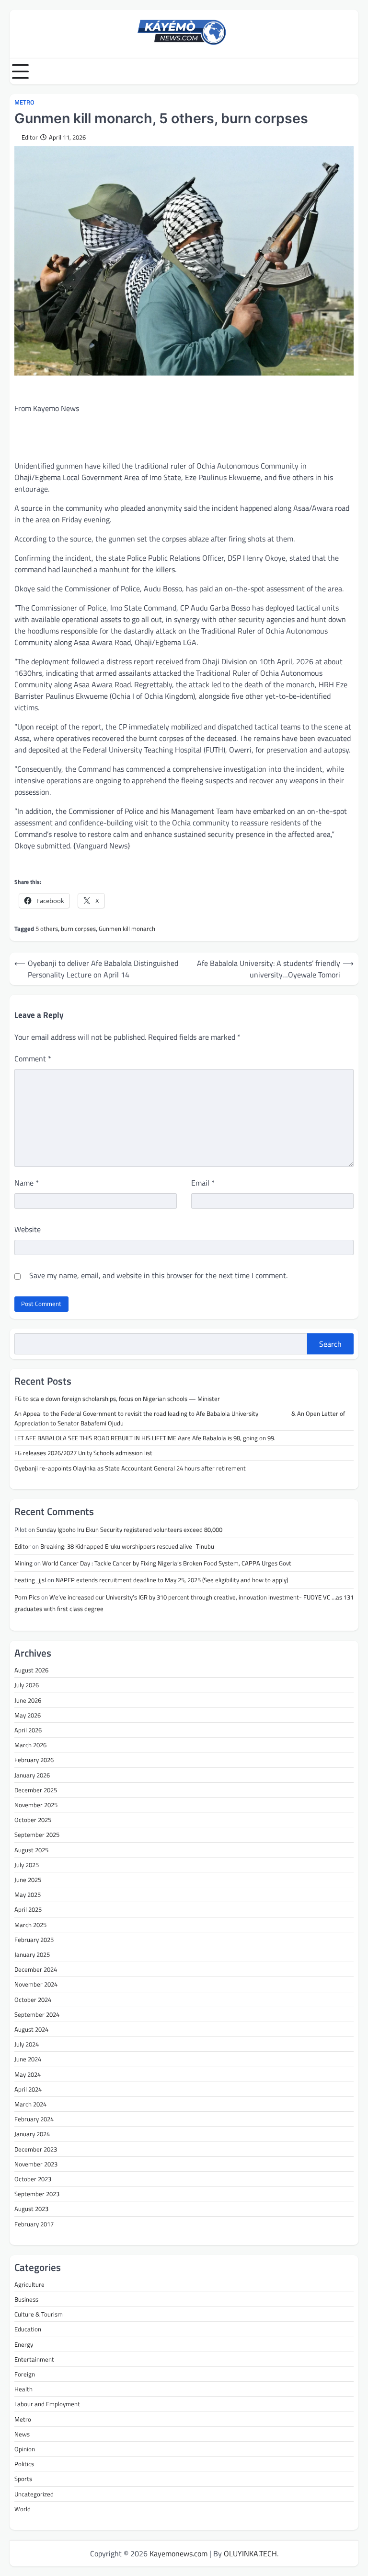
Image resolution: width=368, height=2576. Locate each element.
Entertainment (34, 2359)
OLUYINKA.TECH (250, 2553)
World (23, 2509)
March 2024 (30, 2104)
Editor (30, 137)
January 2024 (32, 2134)
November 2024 (36, 1984)
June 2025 (28, 1880)
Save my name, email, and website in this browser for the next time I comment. (158, 1275)
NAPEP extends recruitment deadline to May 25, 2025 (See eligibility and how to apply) (172, 1580)
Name (27, 1183)
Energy (24, 2344)
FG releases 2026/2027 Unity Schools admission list (83, 1453)
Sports (23, 2479)
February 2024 (34, 2119)
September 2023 (37, 2194)
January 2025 (32, 1954)
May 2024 (28, 2074)
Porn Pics (27, 1597)
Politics (24, 2464)
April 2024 (28, 2089)
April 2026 (28, 1730)
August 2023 (31, 2209)
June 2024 (28, 2059)
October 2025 (33, 1820)
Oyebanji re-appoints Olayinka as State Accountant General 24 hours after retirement (131, 1468)
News (22, 2434)
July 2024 (27, 2044)
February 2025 (34, 1940)
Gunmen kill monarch (127, 929)
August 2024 (31, 2029)
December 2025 (36, 1790)
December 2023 (36, 2149)
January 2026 (32, 1775)
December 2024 (36, 1969)
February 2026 (34, 1760)
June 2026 (28, 1700)
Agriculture (29, 2284)
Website (28, 1229)
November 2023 (36, 2164)
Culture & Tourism (39, 2314)
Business (26, 2299)
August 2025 (31, 1850)
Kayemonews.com (178, 2553)
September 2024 (37, 2014)
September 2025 (37, 1835)
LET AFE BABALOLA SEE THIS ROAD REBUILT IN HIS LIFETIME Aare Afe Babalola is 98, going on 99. (145, 1438)
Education (28, 2329)
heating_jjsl (30, 1580)
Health (23, 2389)
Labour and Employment (47, 2404)
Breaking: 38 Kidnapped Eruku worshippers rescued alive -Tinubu (128, 1546)
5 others (47, 929)
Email (203, 1183)
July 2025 (27, 1865)
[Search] (351, 71)
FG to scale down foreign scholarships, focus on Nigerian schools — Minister (117, 1399)
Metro (24, 102)
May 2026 (28, 1715)
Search (330, 1344)
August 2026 (31, 1670)
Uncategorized (34, 2494)
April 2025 (28, 1909)
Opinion (25, 2449)
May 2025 (28, 1894)
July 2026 (27, 1685)
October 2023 (33, 2179)
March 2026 (30, 1745)
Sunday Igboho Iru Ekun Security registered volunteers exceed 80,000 (129, 1529)
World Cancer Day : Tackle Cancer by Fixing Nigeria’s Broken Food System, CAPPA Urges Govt (167, 1563)
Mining (23, 1563)
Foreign (25, 2374)
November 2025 (36, 1805)
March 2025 (30, 1925)
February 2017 (34, 2224)
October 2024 (33, 2000)
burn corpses (78, 929)
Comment (33, 1059)
